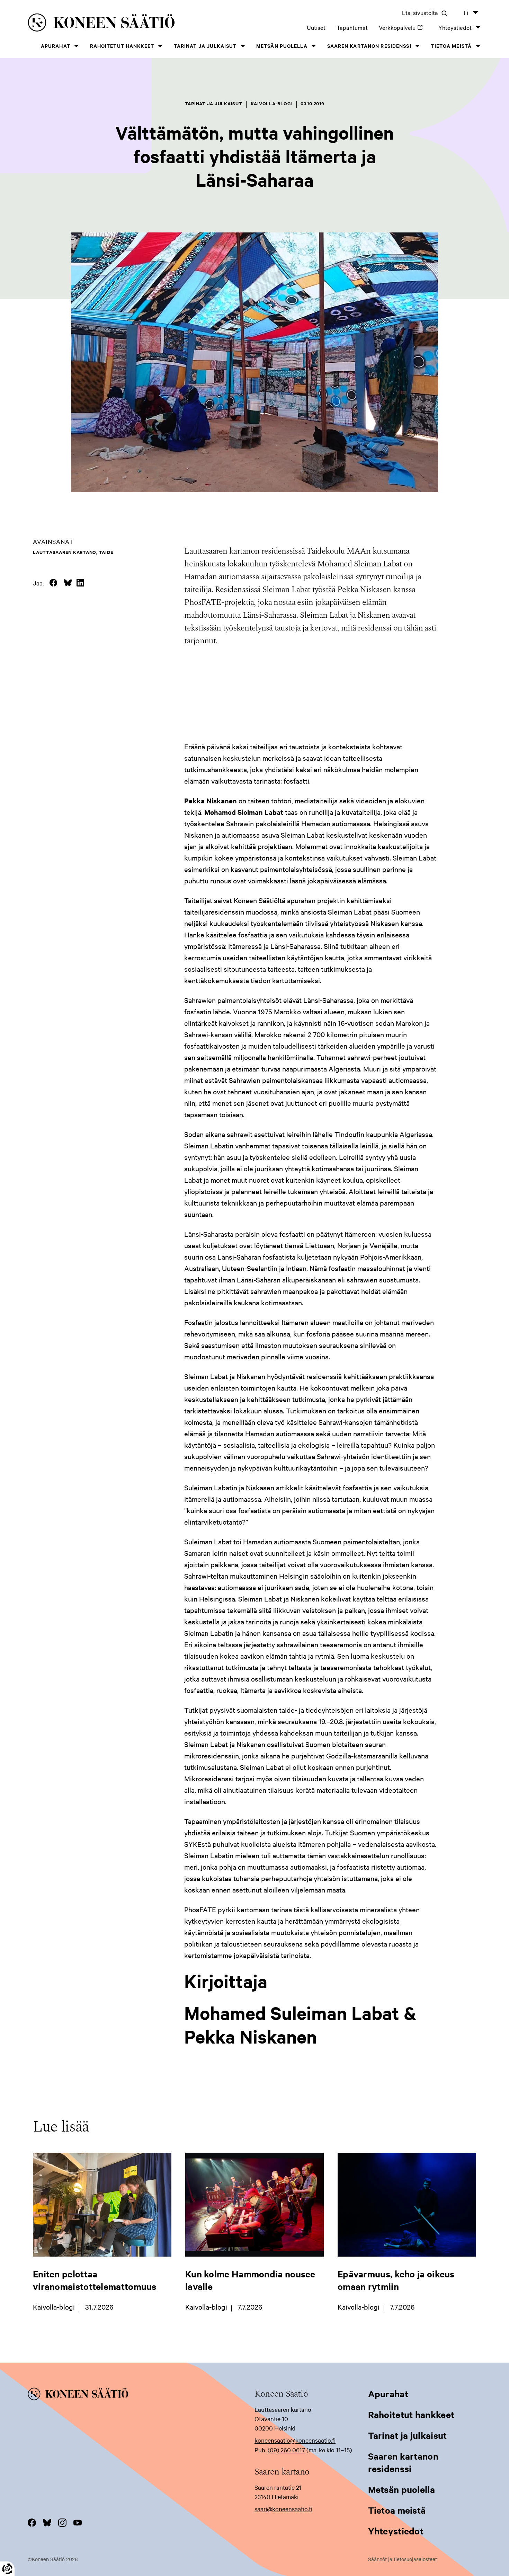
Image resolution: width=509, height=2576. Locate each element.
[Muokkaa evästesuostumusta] (7, 2569)
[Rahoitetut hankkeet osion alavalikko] (160, 46)
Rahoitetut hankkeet (122, 46)
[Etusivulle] (121, 24)
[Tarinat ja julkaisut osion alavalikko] (243, 46)
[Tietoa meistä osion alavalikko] (478, 46)
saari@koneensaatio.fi (283, 2509)
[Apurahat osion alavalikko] (77, 46)
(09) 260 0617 (286, 2450)
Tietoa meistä (451, 46)
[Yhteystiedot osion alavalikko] (478, 27)
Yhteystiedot (455, 27)
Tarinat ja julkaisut (205, 46)
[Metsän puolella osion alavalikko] (314, 46)
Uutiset (316, 27)
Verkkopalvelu (403, 27)
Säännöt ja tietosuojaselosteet (403, 2559)
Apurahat (56, 46)
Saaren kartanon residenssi (369, 46)
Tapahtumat (352, 27)
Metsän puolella (282, 46)
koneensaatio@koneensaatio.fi (295, 2440)
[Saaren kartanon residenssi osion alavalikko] (418, 46)
